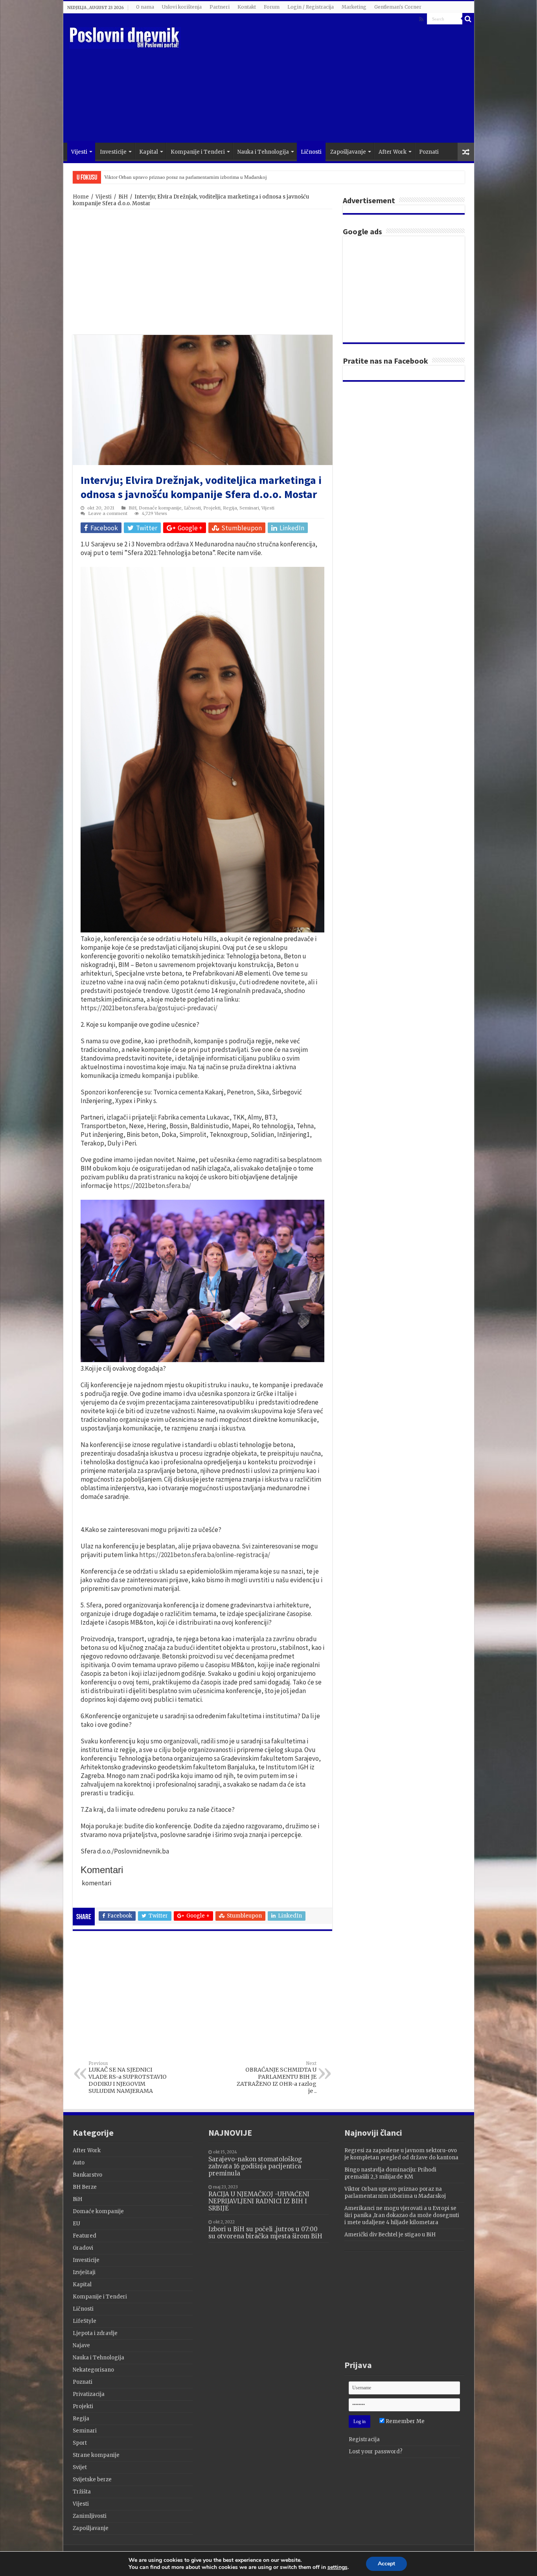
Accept (386, 2564)
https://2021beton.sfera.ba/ (152, 1186)
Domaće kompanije (160, 508)
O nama (145, 7)
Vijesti (79, 152)
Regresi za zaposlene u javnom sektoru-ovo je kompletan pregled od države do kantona (401, 2154)
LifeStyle (85, 2321)
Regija (230, 508)
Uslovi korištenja (182, 7)
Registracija (364, 2439)
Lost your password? (376, 2452)
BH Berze (85, 2187)
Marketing (354, 7)
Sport (80, 2443)
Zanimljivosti (90, 2516)
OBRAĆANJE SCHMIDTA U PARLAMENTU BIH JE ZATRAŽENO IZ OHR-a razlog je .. (277, 2078)
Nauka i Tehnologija (263, 152)
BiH (123, 197)
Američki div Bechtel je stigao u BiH (390, 2235)
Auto (79, 2163)
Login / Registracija (311, 7)
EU (76, 2224)
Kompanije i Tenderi (198, 152)
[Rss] (421, 19)
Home (81, 197)
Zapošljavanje (348, 152)
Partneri (220, 7)
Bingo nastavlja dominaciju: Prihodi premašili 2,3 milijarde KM (390, 2173)
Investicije (113, 152)
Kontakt (247, 7)
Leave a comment (108, 513)
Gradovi (83, 2248)
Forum (272, 7)
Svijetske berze (92, 2479)
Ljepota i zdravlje (95, 2333)
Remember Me (405, 2421)
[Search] (468, 19)
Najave (81, 2345)
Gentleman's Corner (398, 7)
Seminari (249, 508)
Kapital (149, 152)
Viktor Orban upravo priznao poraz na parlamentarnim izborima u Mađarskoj (395, 2193)
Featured (85, 2236)
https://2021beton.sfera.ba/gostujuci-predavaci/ (149, 1008)
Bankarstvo (87, 2175)
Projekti (212, 508)
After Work (393, 152)
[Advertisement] (325, 80)
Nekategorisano (93, 2370)
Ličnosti (311, 152)
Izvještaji (84, 2272)
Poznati (429, 152)
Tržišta (82, 2492)
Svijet (80, 2467)
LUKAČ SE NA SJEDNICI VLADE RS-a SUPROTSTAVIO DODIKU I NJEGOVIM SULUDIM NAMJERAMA (128, 2078)
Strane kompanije (96, 2455)
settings (337, 2567)
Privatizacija (89, 2394)
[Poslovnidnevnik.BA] (125, 37)
